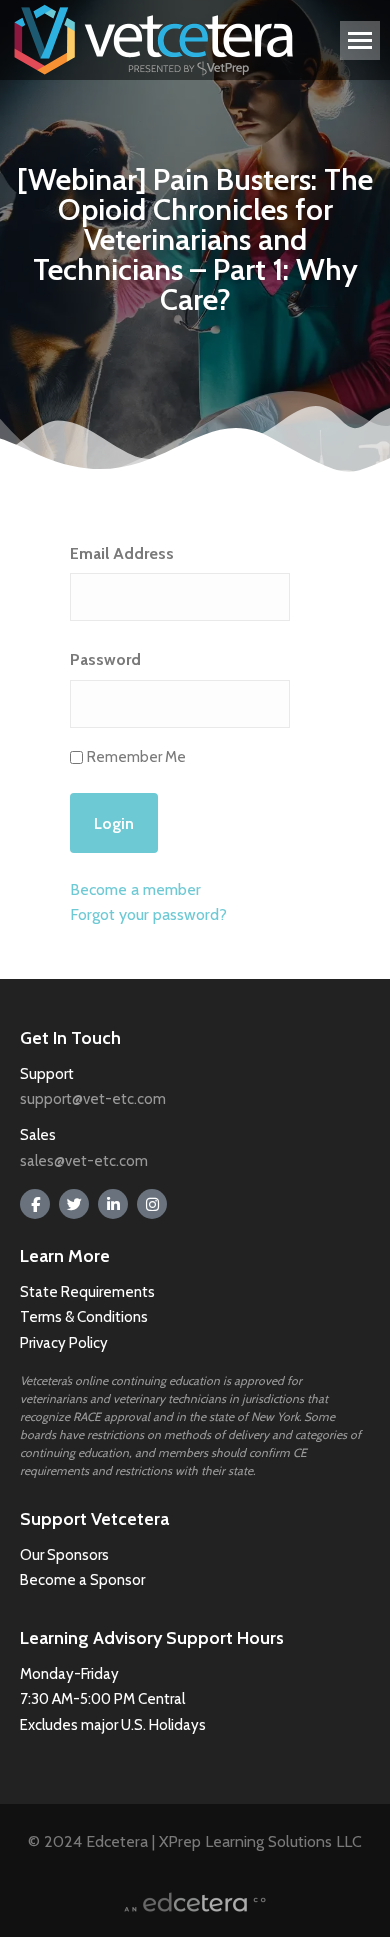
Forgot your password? (148, 914)
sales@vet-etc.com (84, 1161)
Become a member (135, 889)
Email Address (122, 553)
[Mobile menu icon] (360, 40)
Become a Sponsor (82, 1580)
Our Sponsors (64, 1555)
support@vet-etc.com (93, 1099)
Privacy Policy (64, 1343)
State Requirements (87, 1292)
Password (105, 659)
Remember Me (136, 757)
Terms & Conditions (85, 1317)
